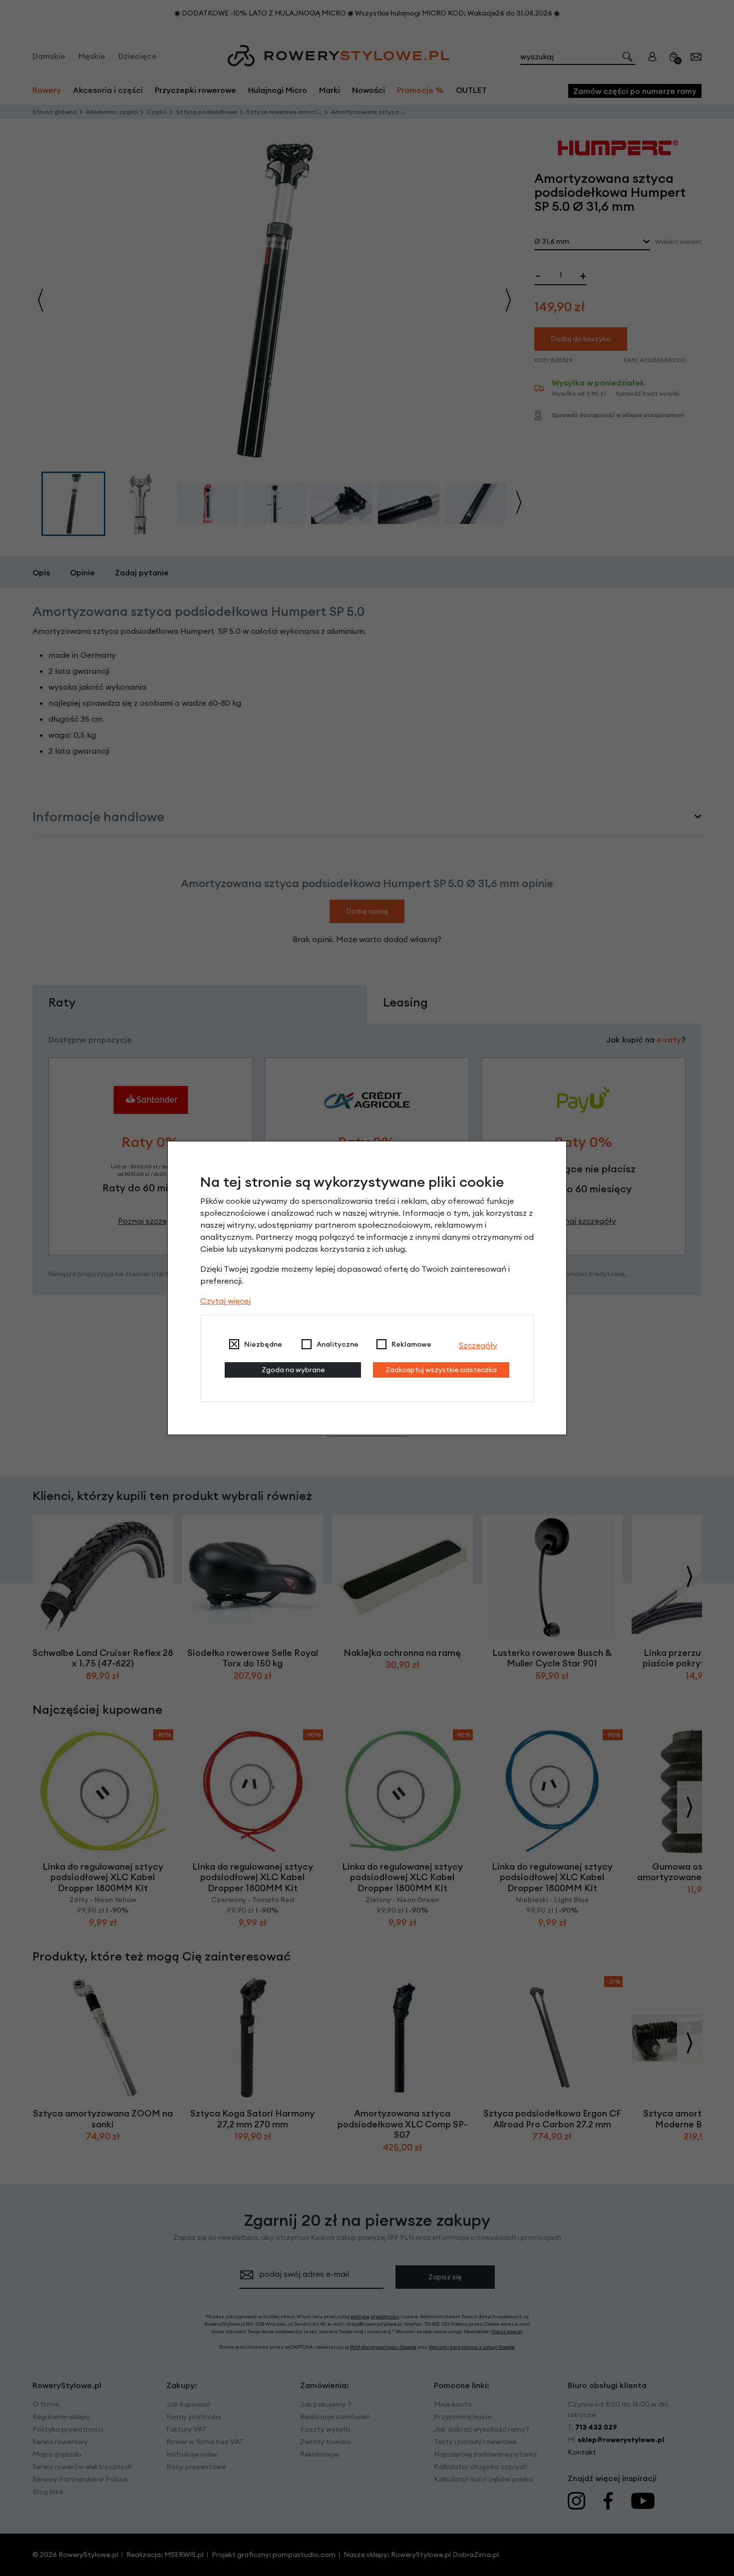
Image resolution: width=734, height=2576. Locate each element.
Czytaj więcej (225, 1301)
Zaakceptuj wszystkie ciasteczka (441, 1370)
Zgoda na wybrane (293, 1370)
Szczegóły (478, 1345)
